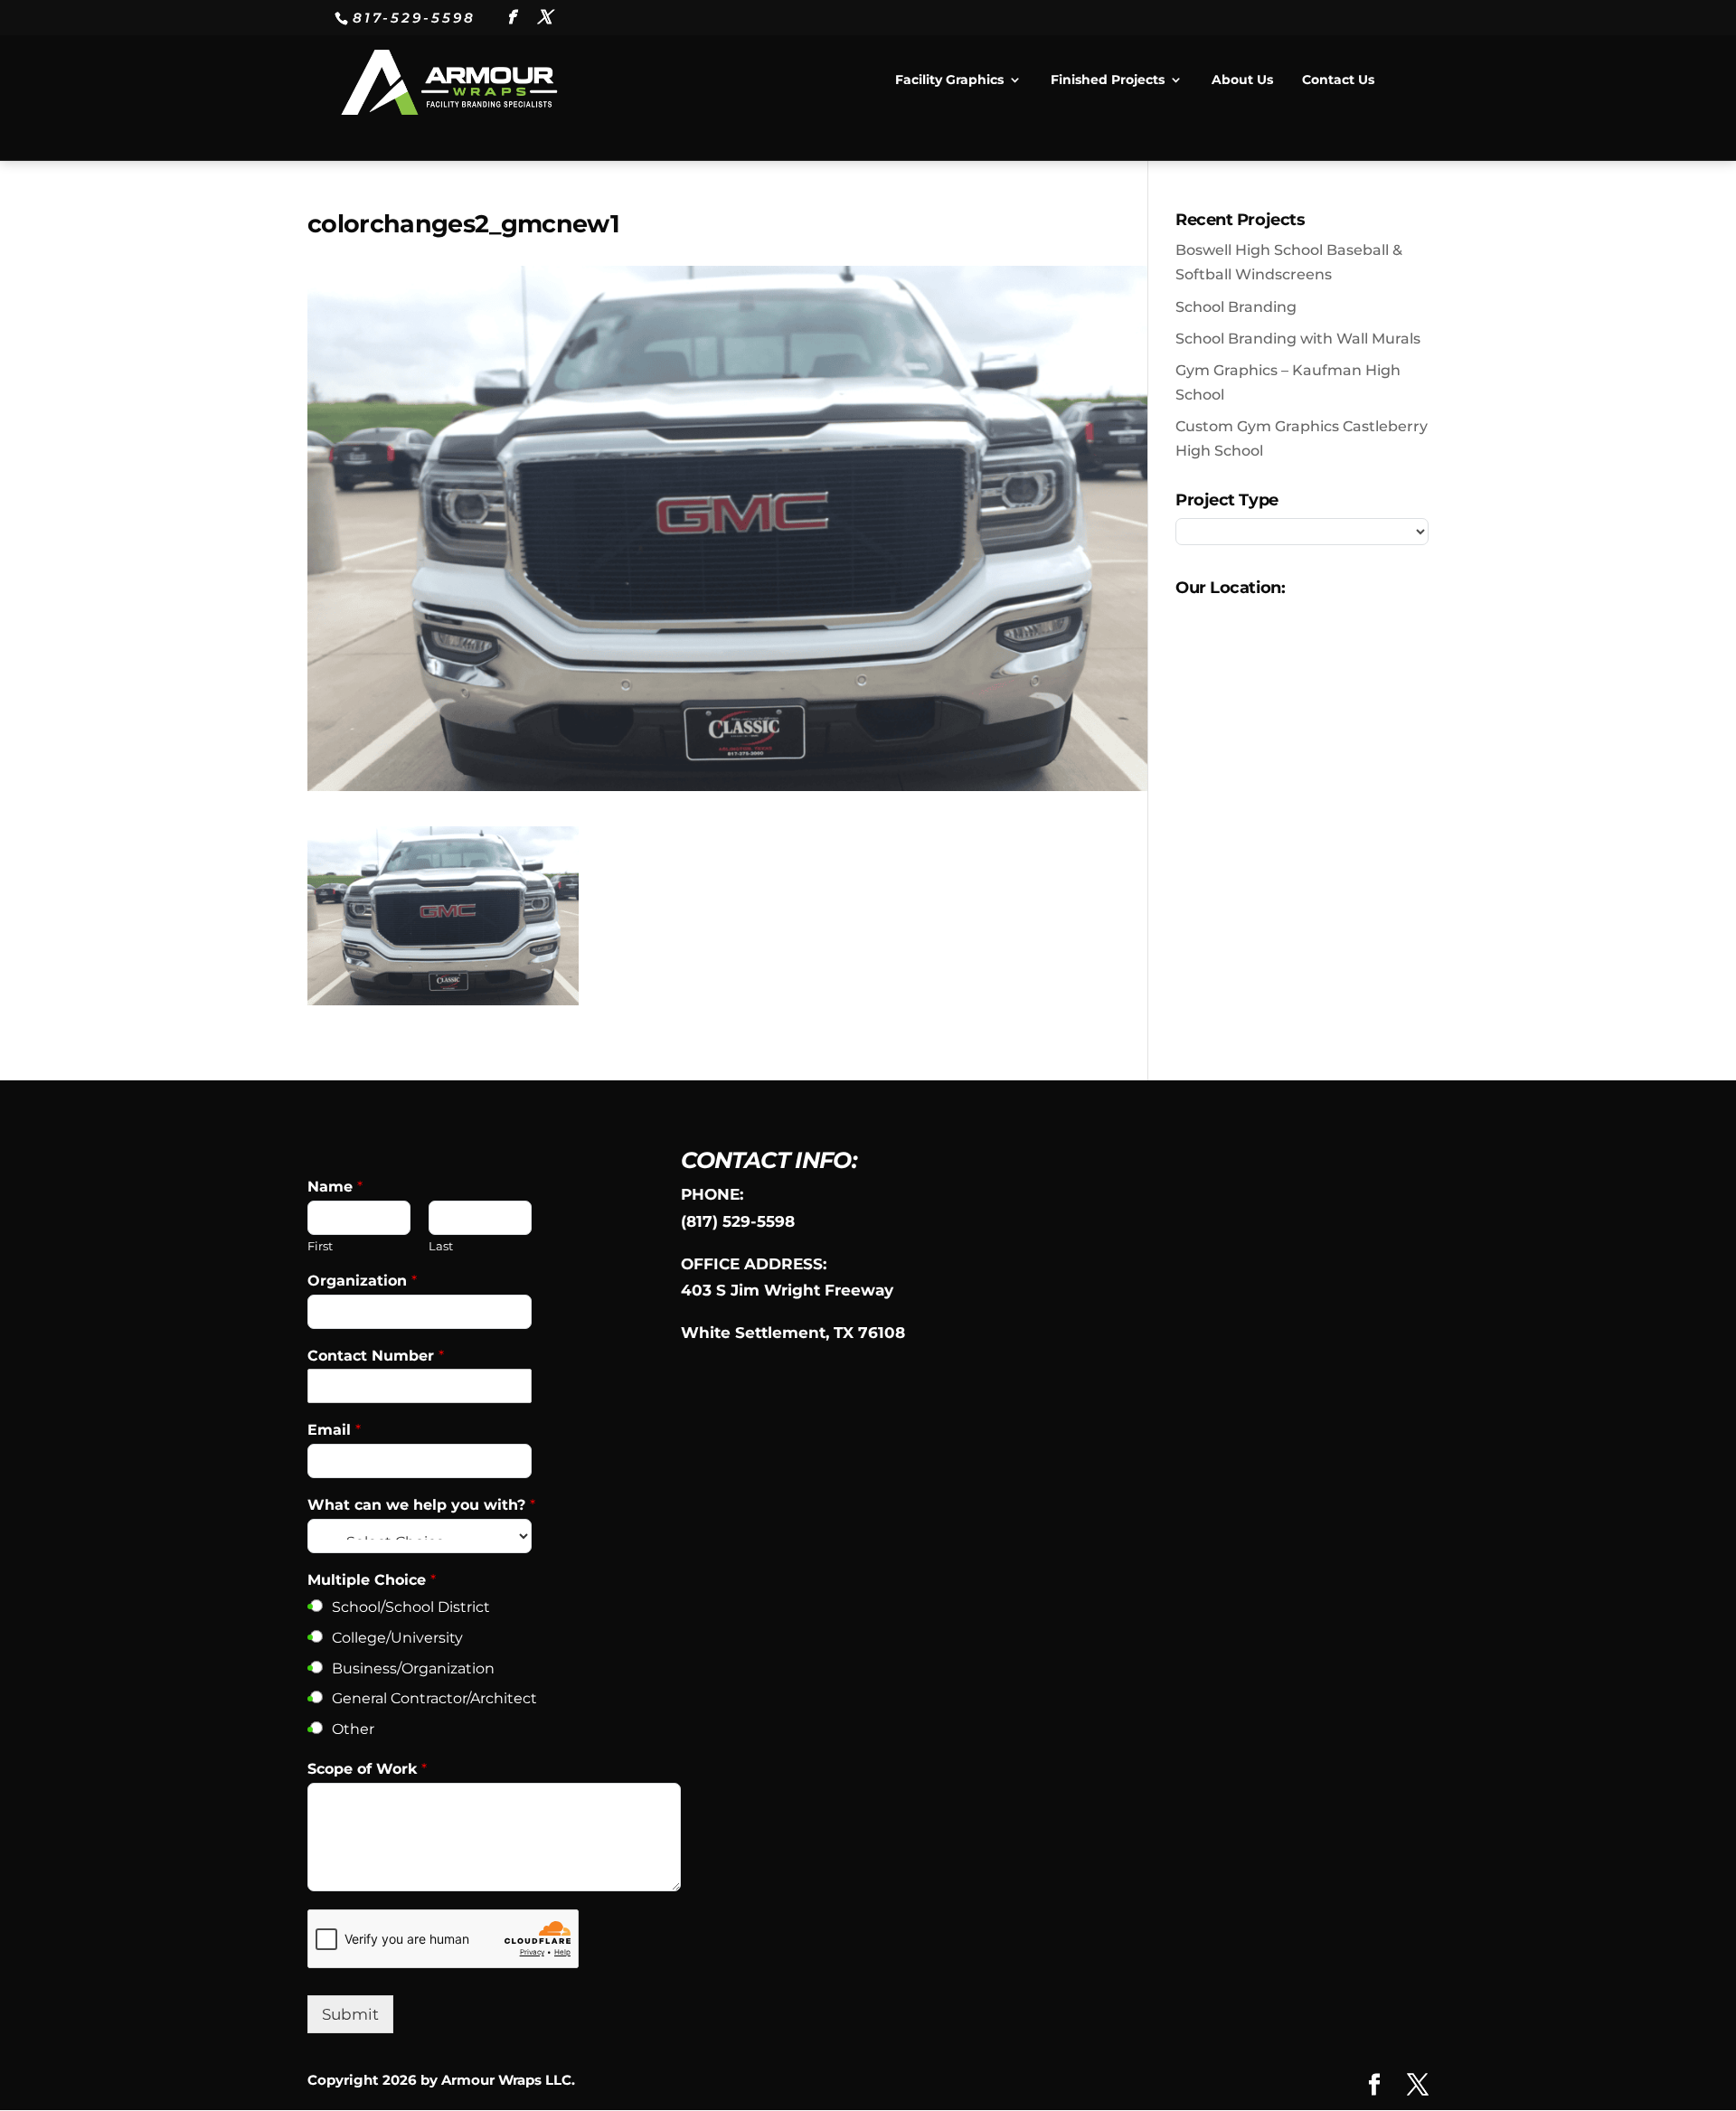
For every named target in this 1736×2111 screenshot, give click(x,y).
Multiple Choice (372, 1580)
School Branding (1236, 307)
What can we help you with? (421, 1505)
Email (334, 1430)
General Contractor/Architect (434, 1698)
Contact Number (376, 1356)
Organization (362, 1281)
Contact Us (1338, 80)
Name (335, 1187)
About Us (1242, 80)
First (320, 1246)
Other (353, 1729)
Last (441, 1246)
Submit (350, 2014)
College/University (397, 1638)
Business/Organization (413, 1668)
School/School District (411, 1607)
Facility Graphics (949, 80)
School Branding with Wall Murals (1298, 339)
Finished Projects (1108, 80)
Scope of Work (367, 1769)
